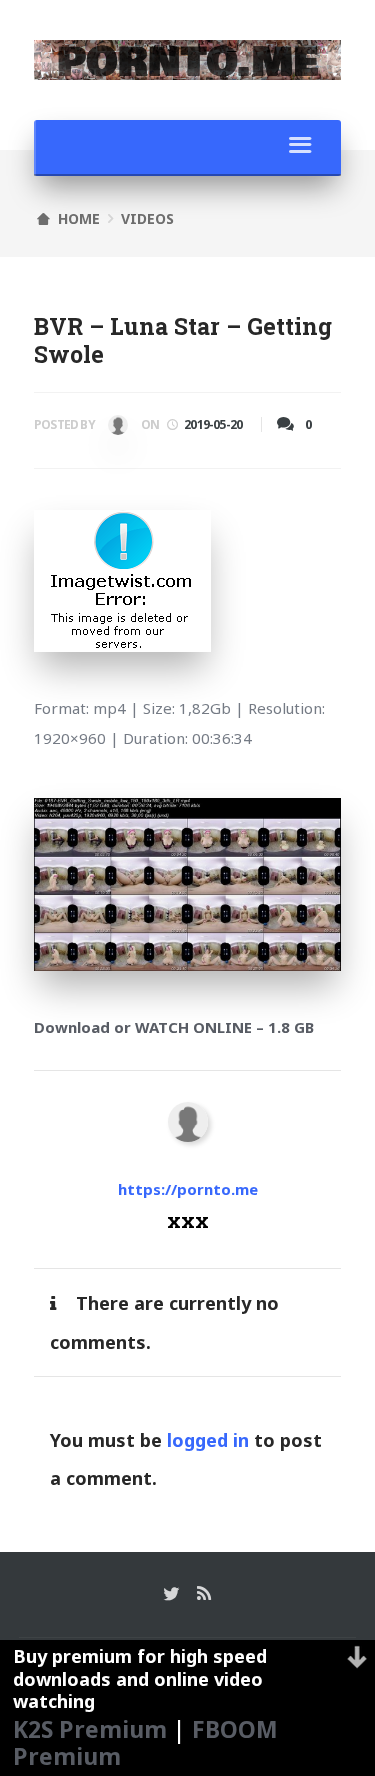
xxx (115, 429)
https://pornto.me (188, 1189)
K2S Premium (90, 1729)
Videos (147, 218)
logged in (208, 1440)
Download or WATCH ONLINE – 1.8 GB (174, 1027)
